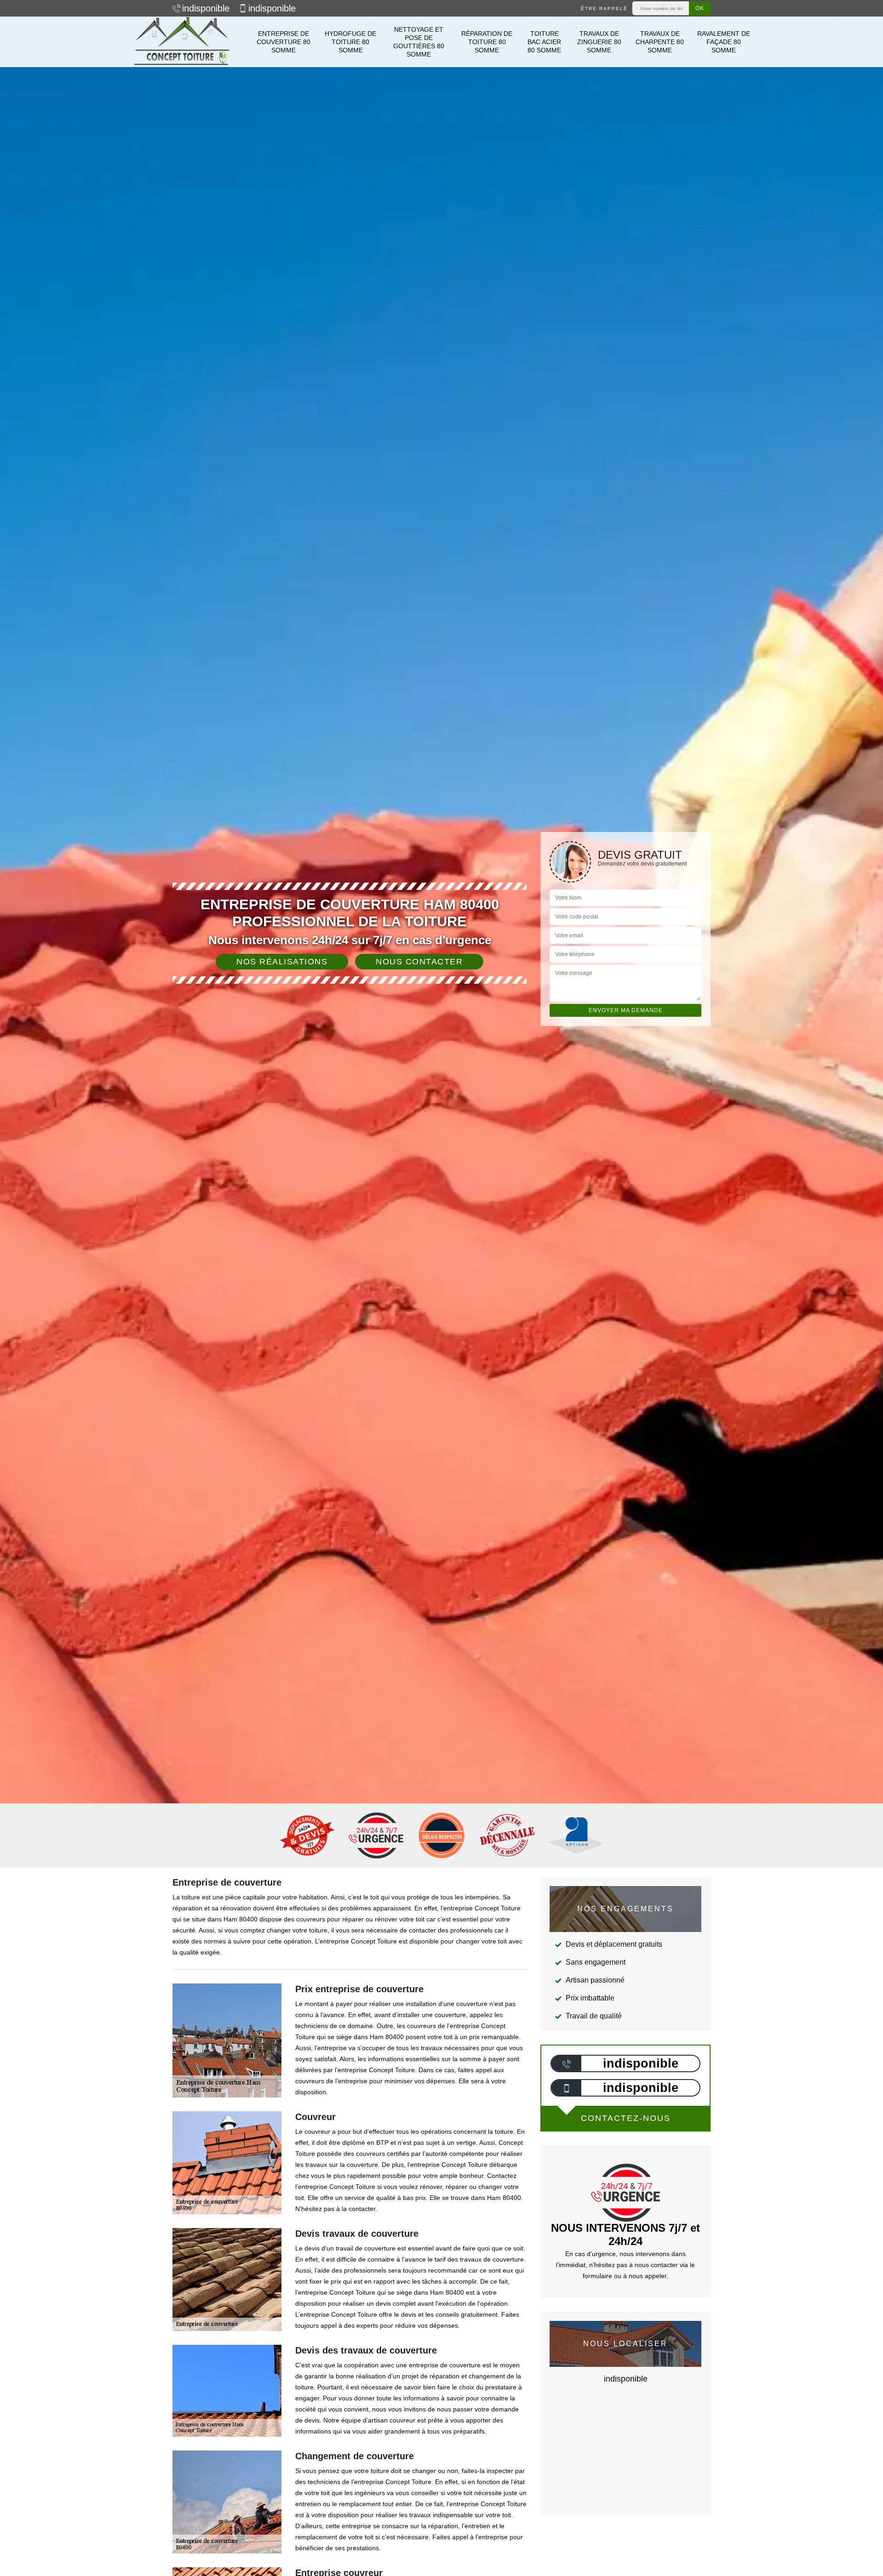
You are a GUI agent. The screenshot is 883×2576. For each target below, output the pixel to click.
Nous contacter (419, 962)
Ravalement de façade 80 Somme (724, 42)
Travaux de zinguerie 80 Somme (599, 42)
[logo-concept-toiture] (182, 42)
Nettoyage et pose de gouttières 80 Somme (419, 42)
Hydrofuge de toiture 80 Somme (350, 42)
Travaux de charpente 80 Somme (660, 42)
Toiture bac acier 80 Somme (544, 42)
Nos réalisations (282, 962)
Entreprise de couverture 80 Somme (284, 42)
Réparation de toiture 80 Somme (487, 42)
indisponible (206, 8)
